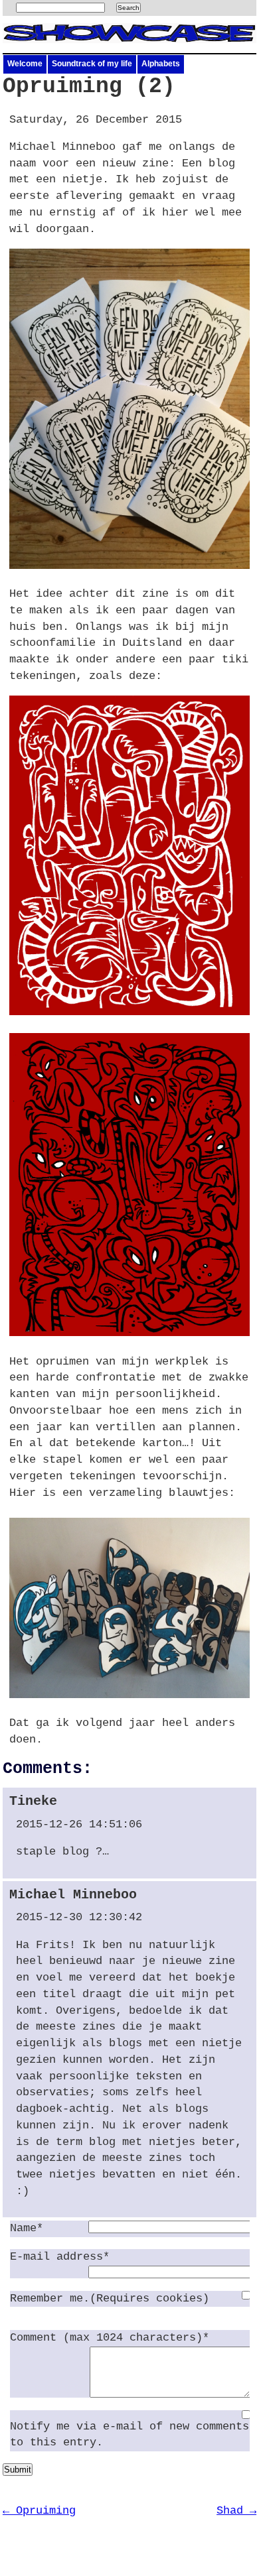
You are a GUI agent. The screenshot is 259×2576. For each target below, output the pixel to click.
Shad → (236, 2511)
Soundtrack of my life (92, 64)
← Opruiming (39, 2511)
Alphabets (161, 64)
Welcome (25, 64)
